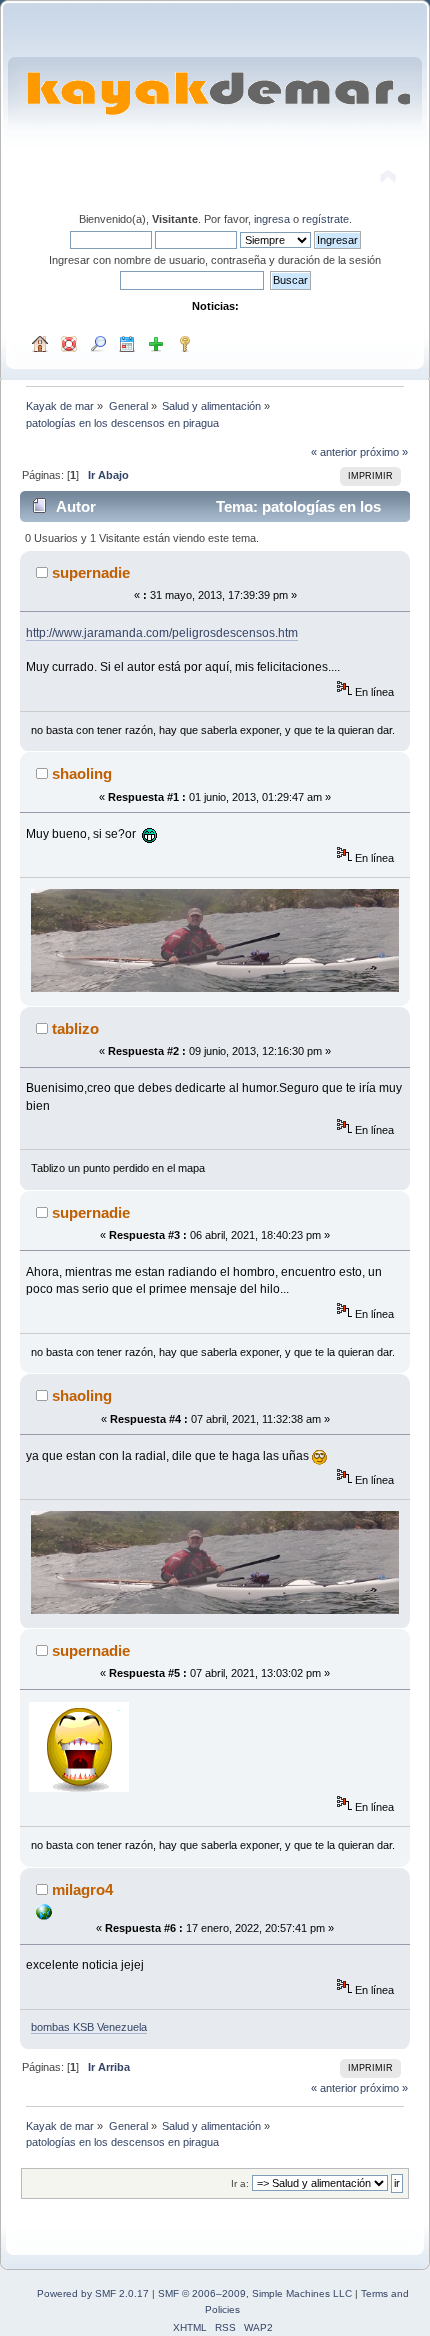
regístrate (325, 219)
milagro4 (82, 1889)
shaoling (82, 773)
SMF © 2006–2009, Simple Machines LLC (255, 2293)
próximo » (384, 452)
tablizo (75, 1028)
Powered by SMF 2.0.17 (93, 2293)
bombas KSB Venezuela (89, 2027)
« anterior (334, 452)
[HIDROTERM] (44, 1916)
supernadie (91, 572)
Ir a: (240, 2183)
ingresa (272, 219)
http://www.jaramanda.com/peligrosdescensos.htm (162, 633)
